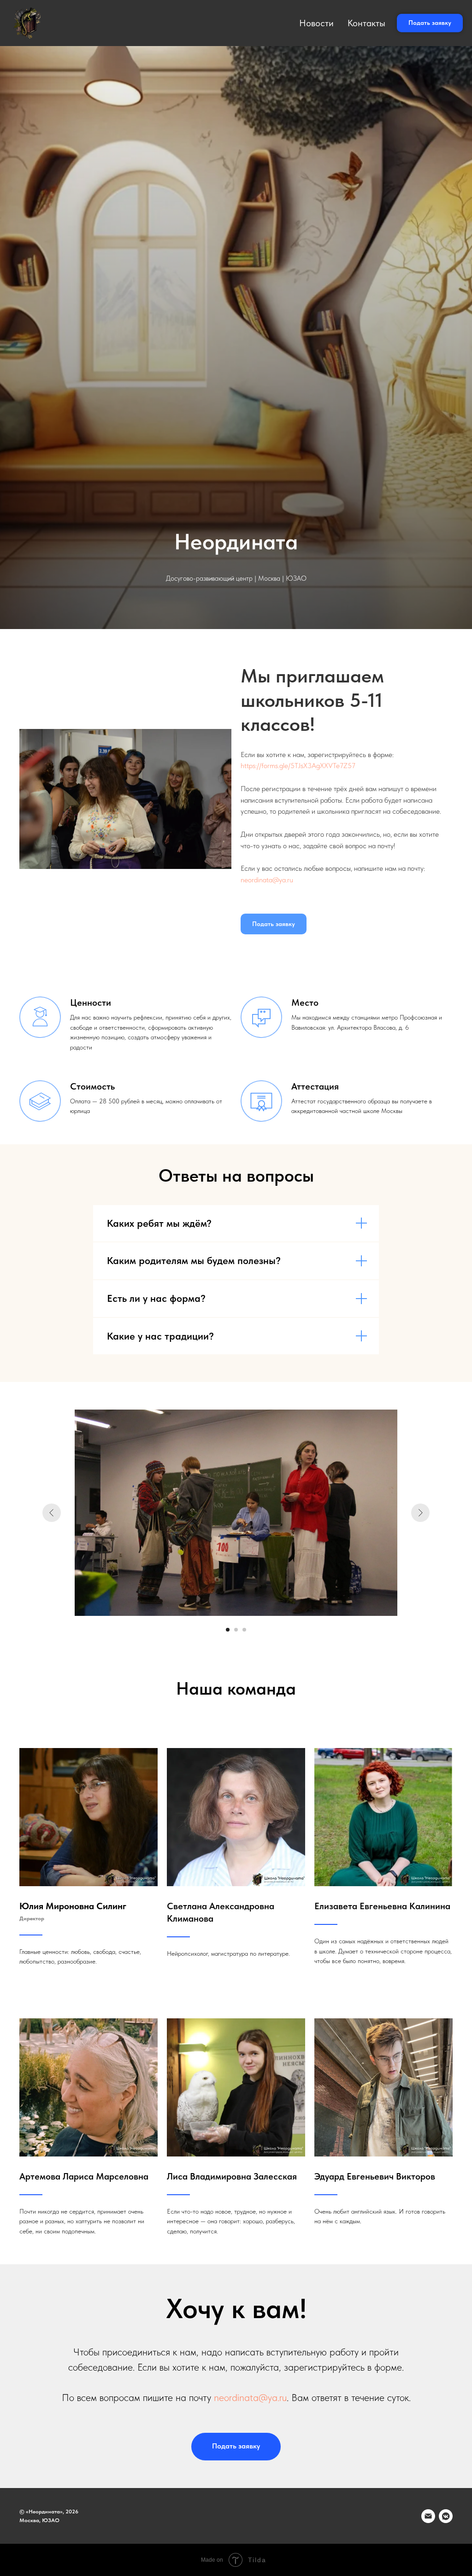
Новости (316, 23)
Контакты (366, 23)
